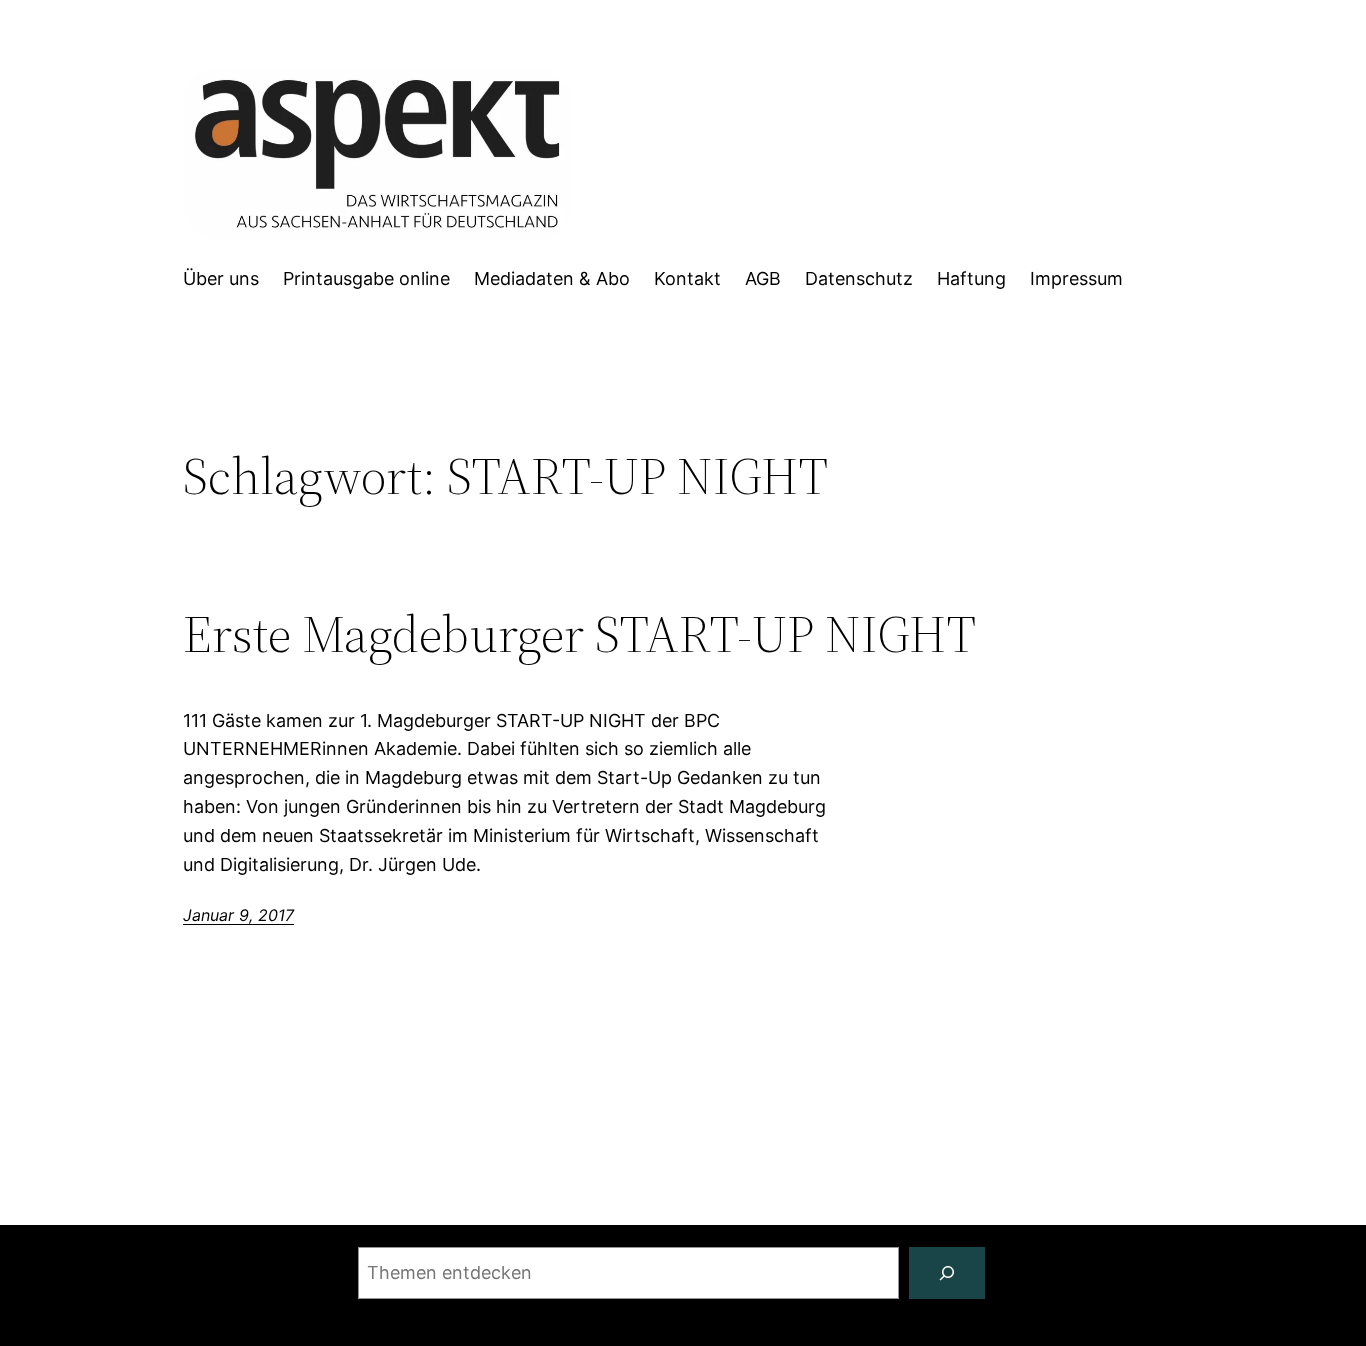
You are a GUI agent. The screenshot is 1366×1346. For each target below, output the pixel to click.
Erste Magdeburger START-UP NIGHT (579, 634)
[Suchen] (947, 1273)
